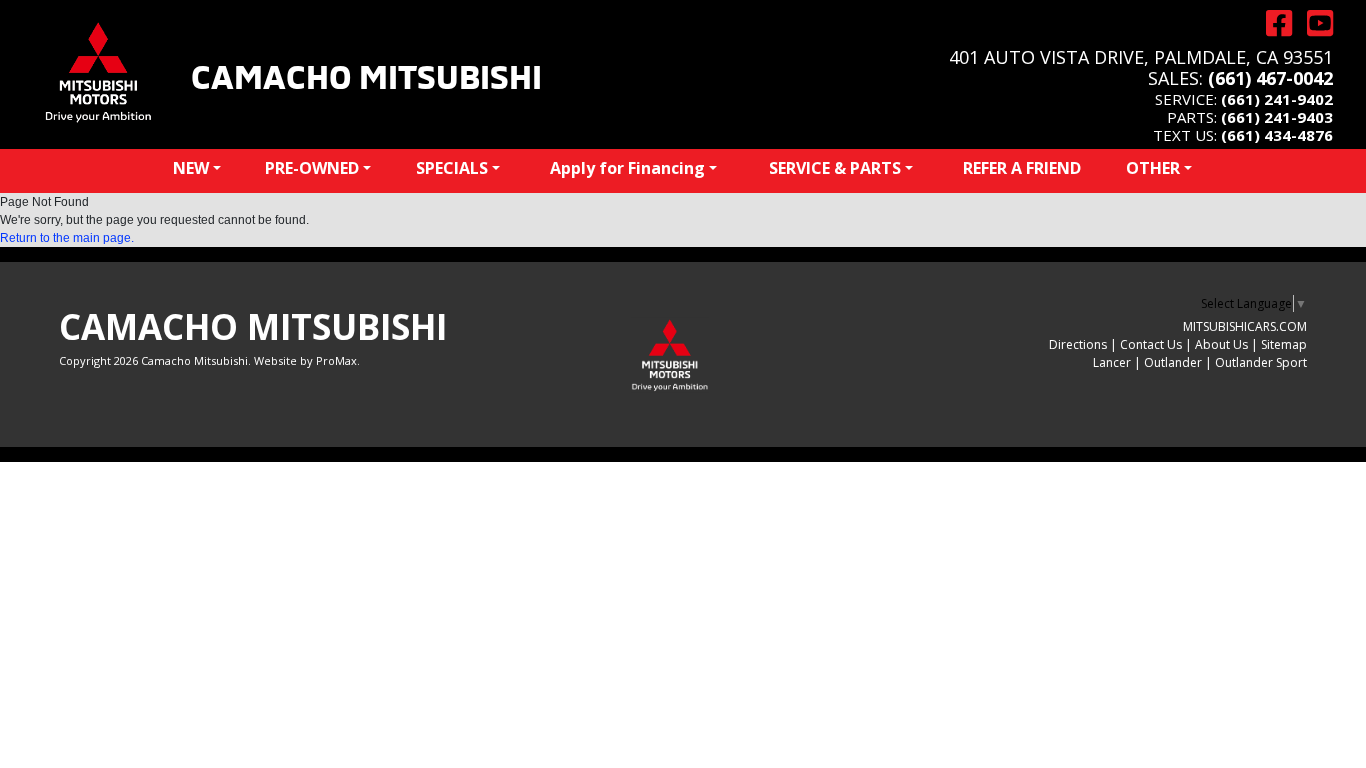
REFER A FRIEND (1022, 168)
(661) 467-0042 (1270, 78)
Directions (1078, 344)
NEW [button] (191, 168)
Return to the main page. (67, 238)
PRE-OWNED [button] (312, 168)
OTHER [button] (1153, 168)
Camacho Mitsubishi (366, 74)
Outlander (1173, 362)
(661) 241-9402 (1277, 99)
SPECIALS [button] (452, 168)
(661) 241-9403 (1277, 117)
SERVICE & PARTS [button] (835, 168)
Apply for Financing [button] (627, 168)
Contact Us (1151, 344)
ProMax (336, 360)
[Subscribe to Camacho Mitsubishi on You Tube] (1312, 23)
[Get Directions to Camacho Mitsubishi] (1271, 23)
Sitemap (1284, 344)
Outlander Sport (1261, 362)
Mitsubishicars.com (1245, 326)
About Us (1221, 344)
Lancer (1112, 362)
